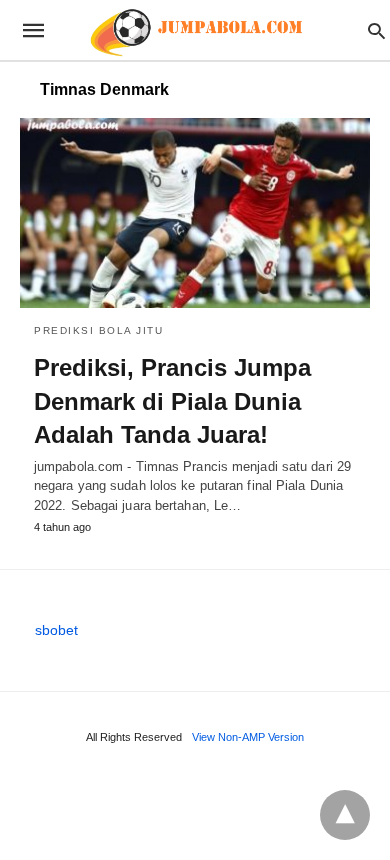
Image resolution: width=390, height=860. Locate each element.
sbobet (56, 630)
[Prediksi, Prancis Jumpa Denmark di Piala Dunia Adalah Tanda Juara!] (195, 213)
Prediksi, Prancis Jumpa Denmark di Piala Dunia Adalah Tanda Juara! (172, 401)
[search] (376, 30)
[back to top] (345, 815)
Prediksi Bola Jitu (98, 330)
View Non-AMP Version (248, 737)
